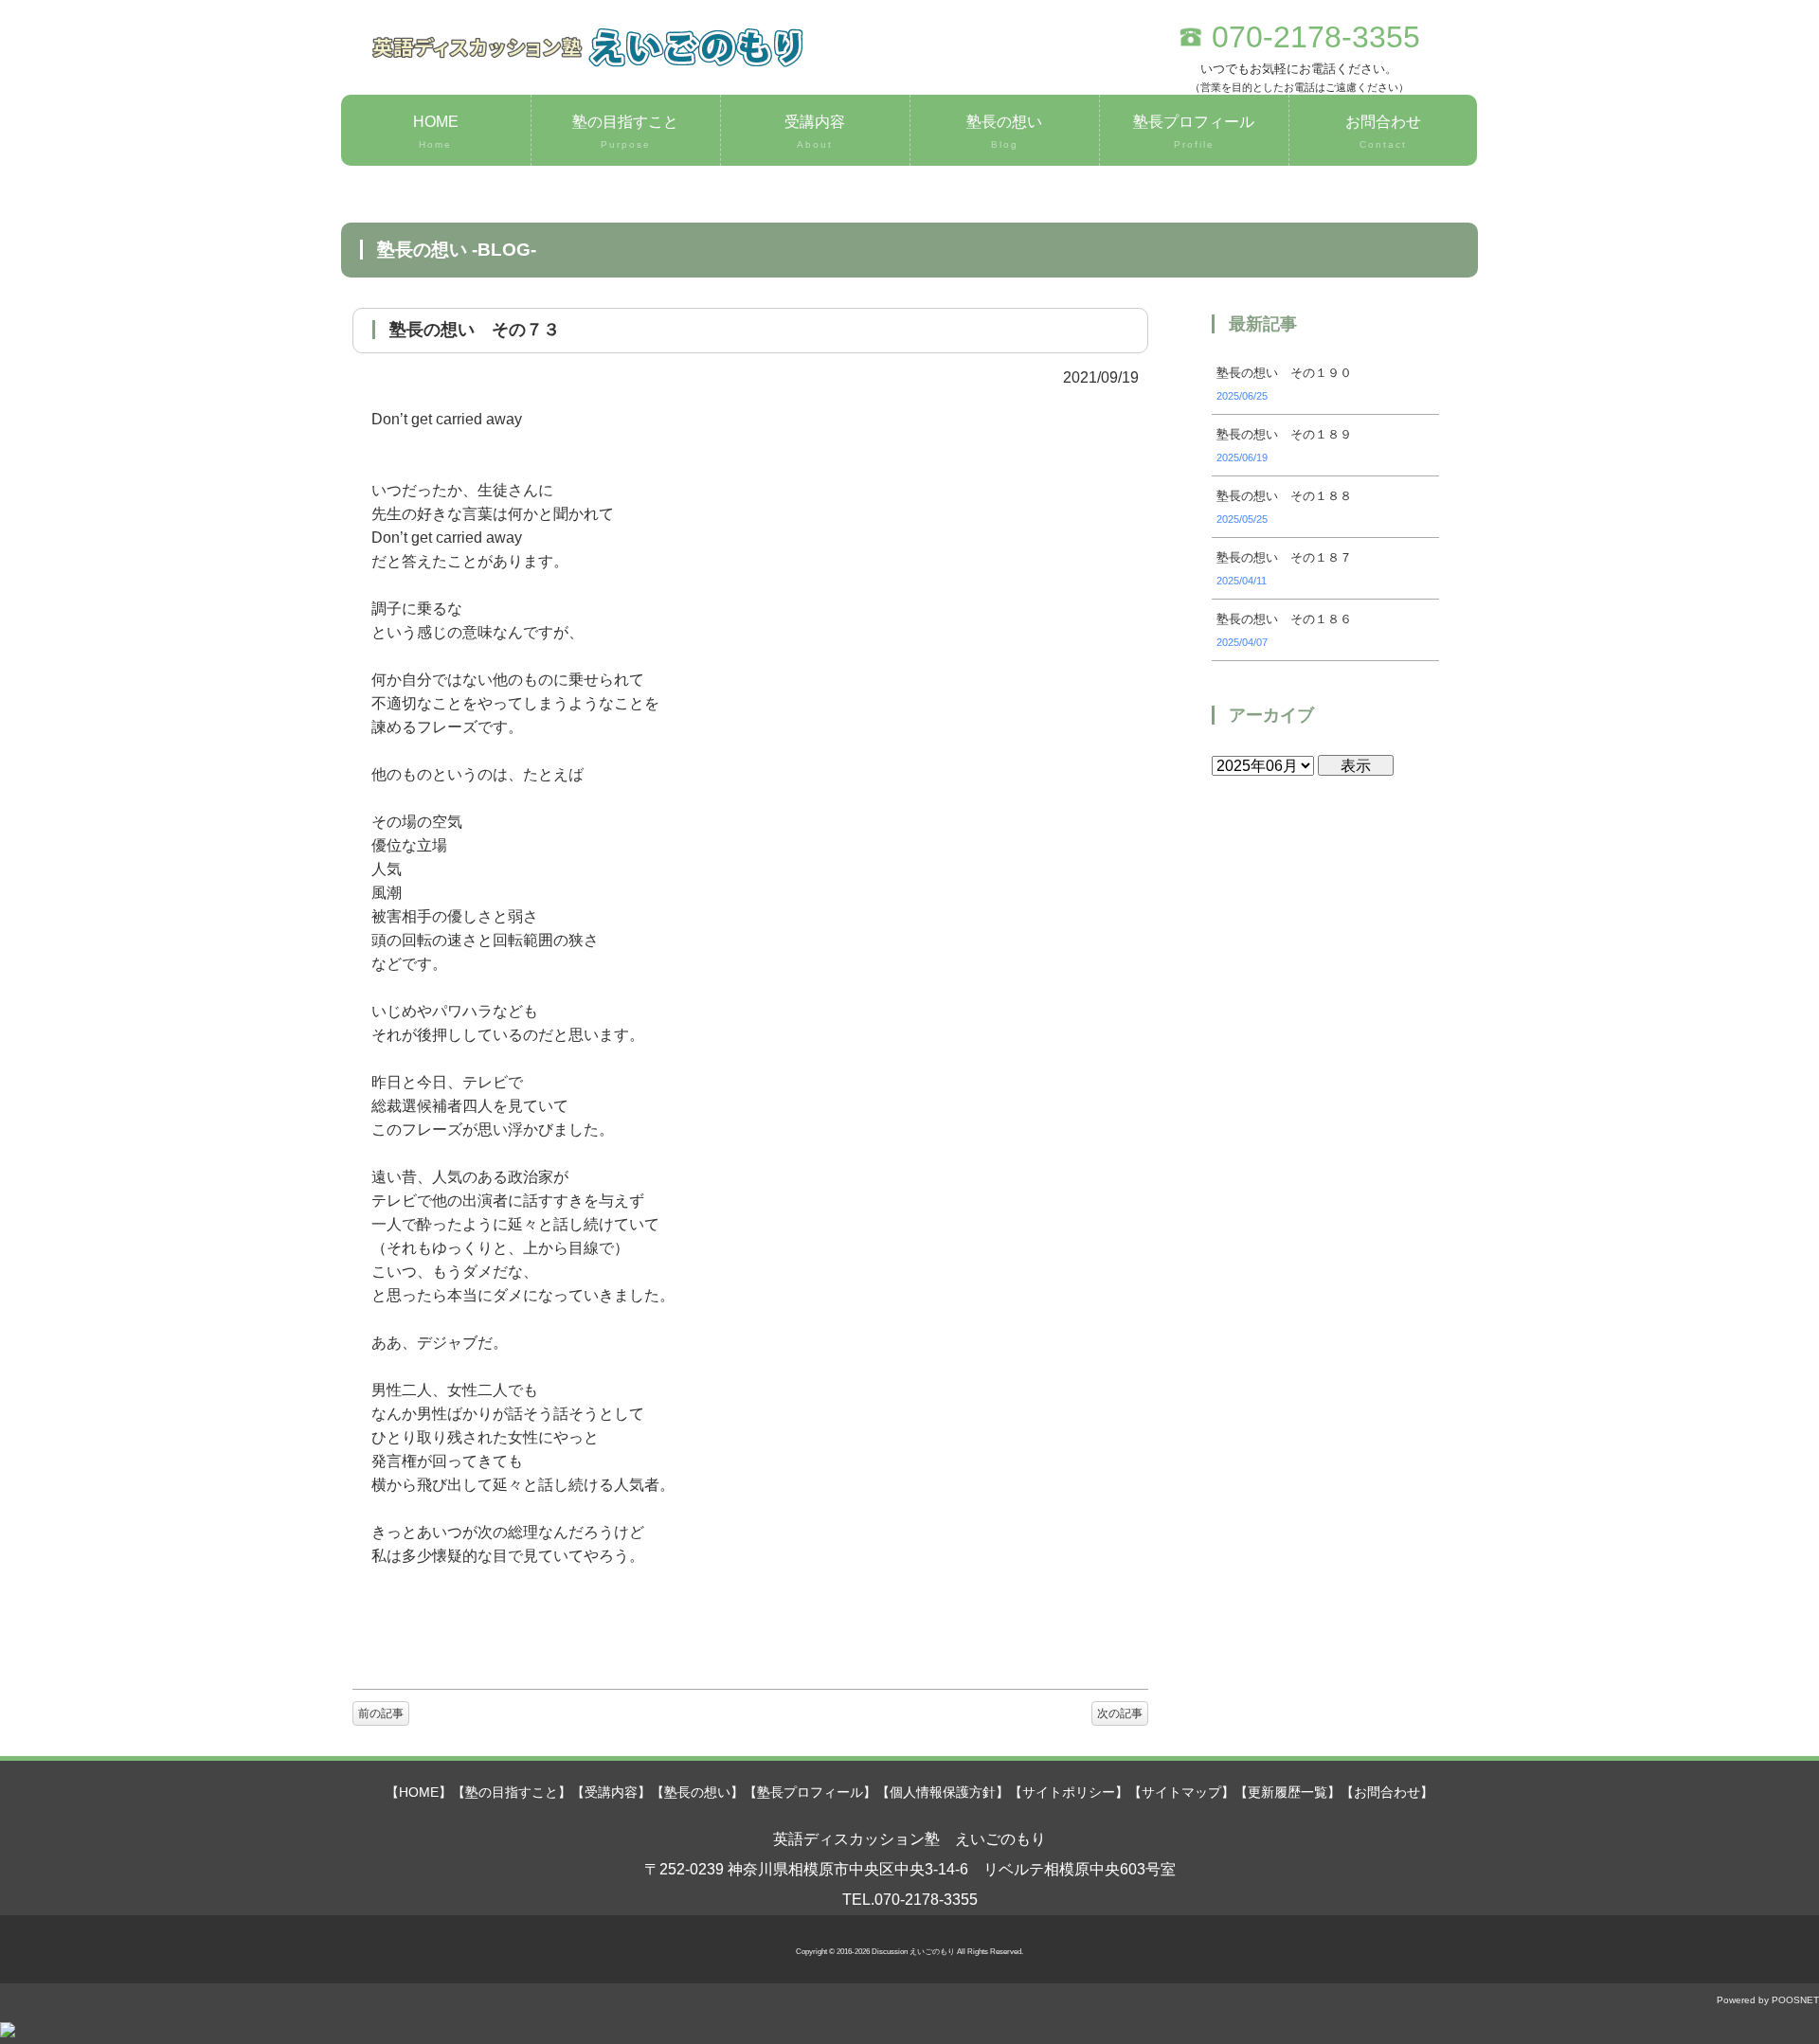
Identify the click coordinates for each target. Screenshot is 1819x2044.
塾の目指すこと (625, 132)
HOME (436, 132)
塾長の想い (1004, 132)
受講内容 (815, 132)
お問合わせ (1383, 132)
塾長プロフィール (1194, 132)
